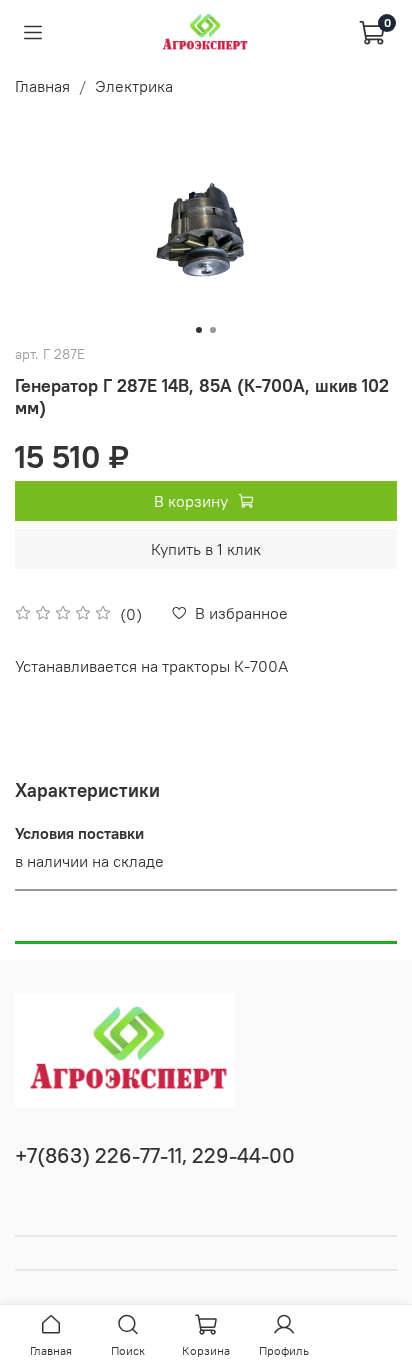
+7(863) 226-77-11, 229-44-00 (155, 1155)
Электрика (134, 86)
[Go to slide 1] (199, 330)
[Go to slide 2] (213, 330)
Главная (42, 86)
